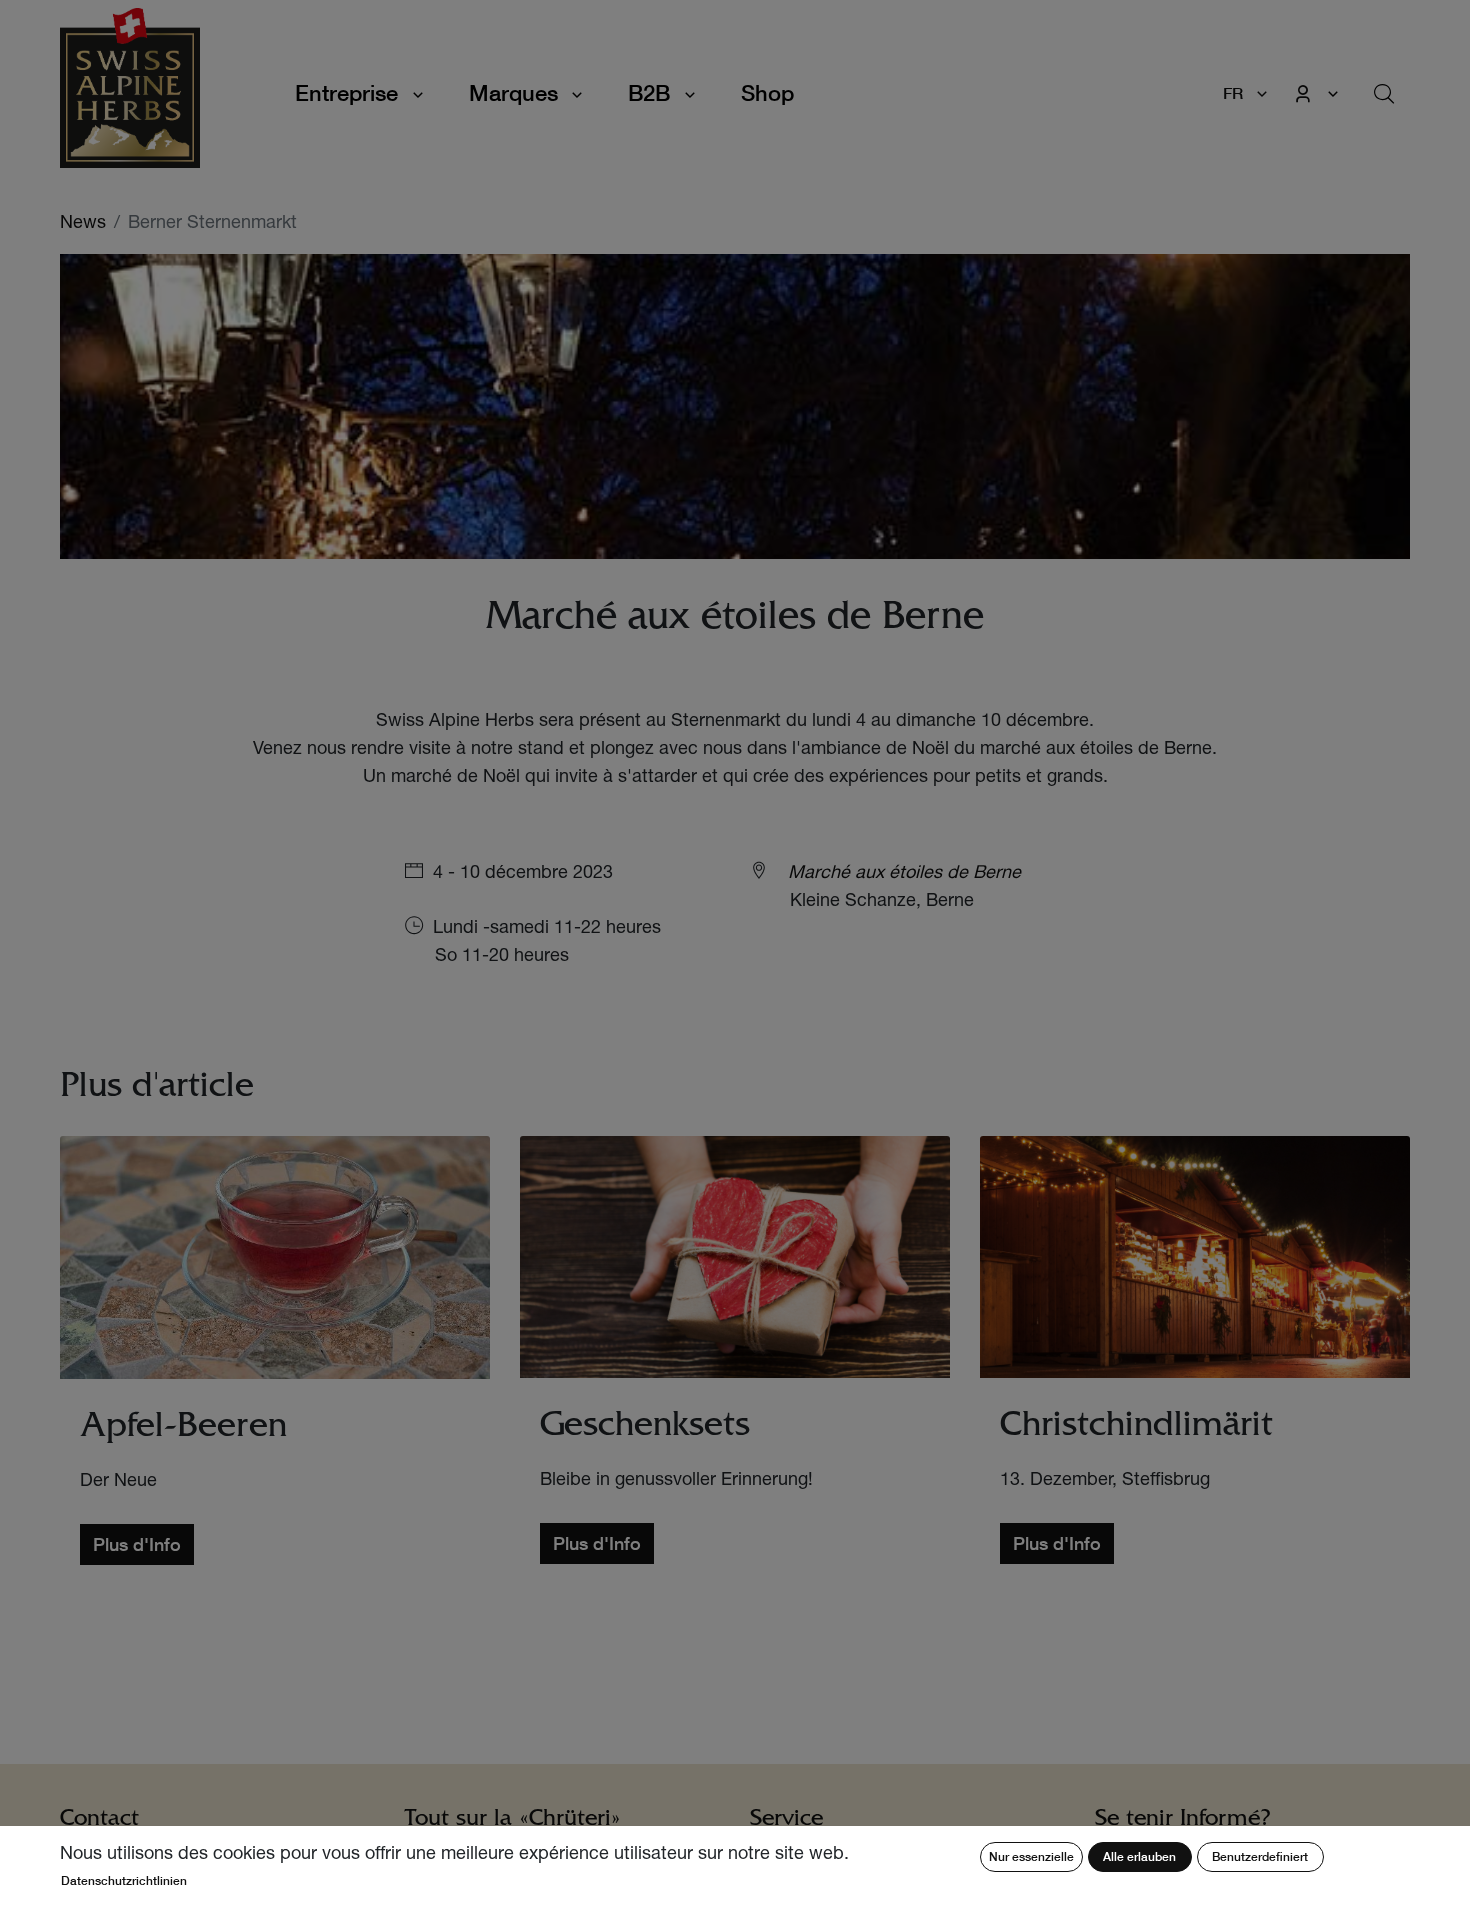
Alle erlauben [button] (1139, 1856)
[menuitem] (767, 93)
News (83, 224)
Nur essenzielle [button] (1031, 1856)
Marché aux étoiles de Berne (904, 874)
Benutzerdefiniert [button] (1260, 1856)
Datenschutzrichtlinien (124, 1880)
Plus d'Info (137, 1544)
